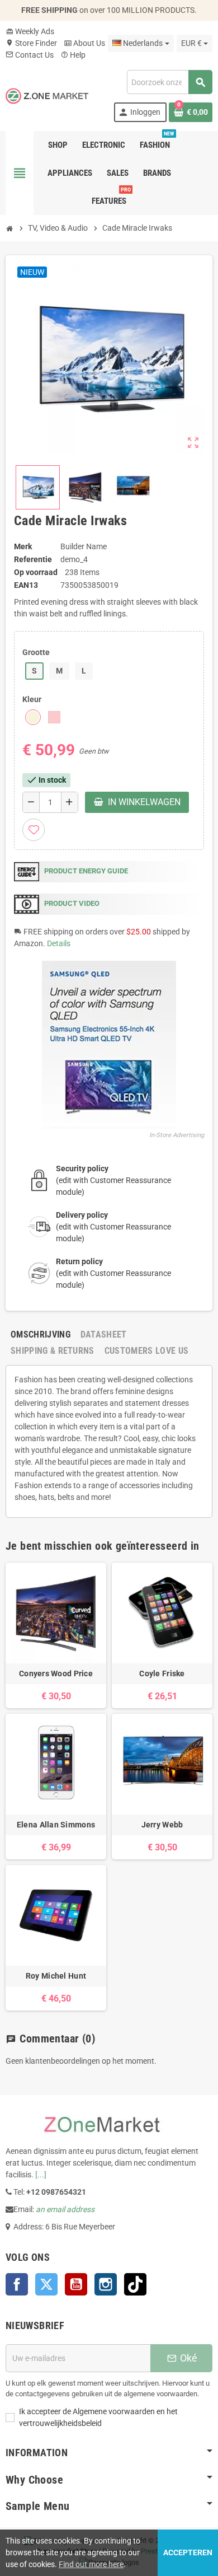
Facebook (17, 2284)
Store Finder (31, 43)
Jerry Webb (162, 1825)
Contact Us (30, 55)
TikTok (135, 2284)
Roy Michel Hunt (56, 1976)
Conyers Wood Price (56, 1673)
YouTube (76, 2284)
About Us (84, 43)
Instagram (106, 2284)
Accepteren (188, 2552)
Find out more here (91, 2564)
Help (73, 55)
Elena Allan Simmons (56, 1825)
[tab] (41, 1334)
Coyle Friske (162, 1673)
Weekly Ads (30, 31)
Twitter (46, 2284)
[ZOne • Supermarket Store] (47, 95)
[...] (41, 2175)
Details (59, 943)
